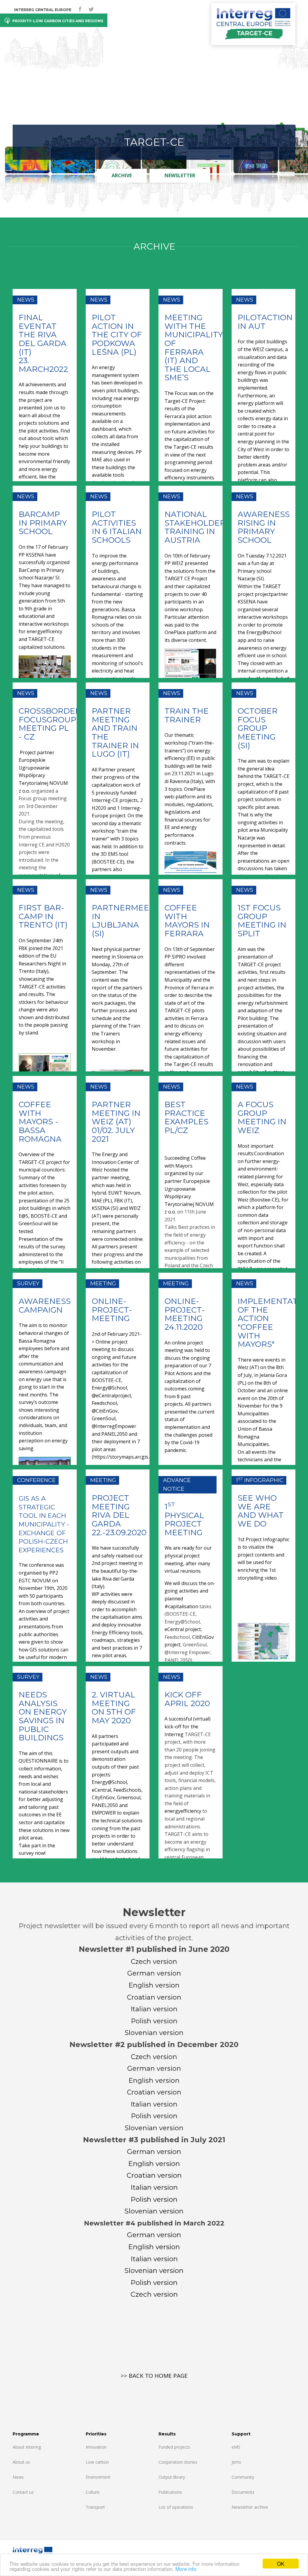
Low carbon (97, 2462)
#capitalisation (181, 1606)
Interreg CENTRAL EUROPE (43, 10)
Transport (95, 2507)
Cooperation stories (178, 2462)
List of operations (176, 2507)
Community (243, 2477)
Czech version (154, 2294)
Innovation (96, 2447)
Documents (243, 2492)
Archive (122, 175)
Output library (172, 2477)
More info (186, 2569)
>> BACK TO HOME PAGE (154, 2376)
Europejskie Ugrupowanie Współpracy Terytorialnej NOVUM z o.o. (43, 775)
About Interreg (27, 2447)
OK (281, 2564)
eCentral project (183, 1629)
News (18, 2477)
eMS (236, 2447)
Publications (170, 2492)
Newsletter (180, 175)
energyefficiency (183, 1811)
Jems (236, 2462)
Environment (98, 2477)
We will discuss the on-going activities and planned (190, 1591)
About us (21, 2462)
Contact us (23, 2492)
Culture (93, 2492)
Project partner (37, 752)
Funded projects (174, 2447)
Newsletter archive (250, 2507)
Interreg (174, 1734)
